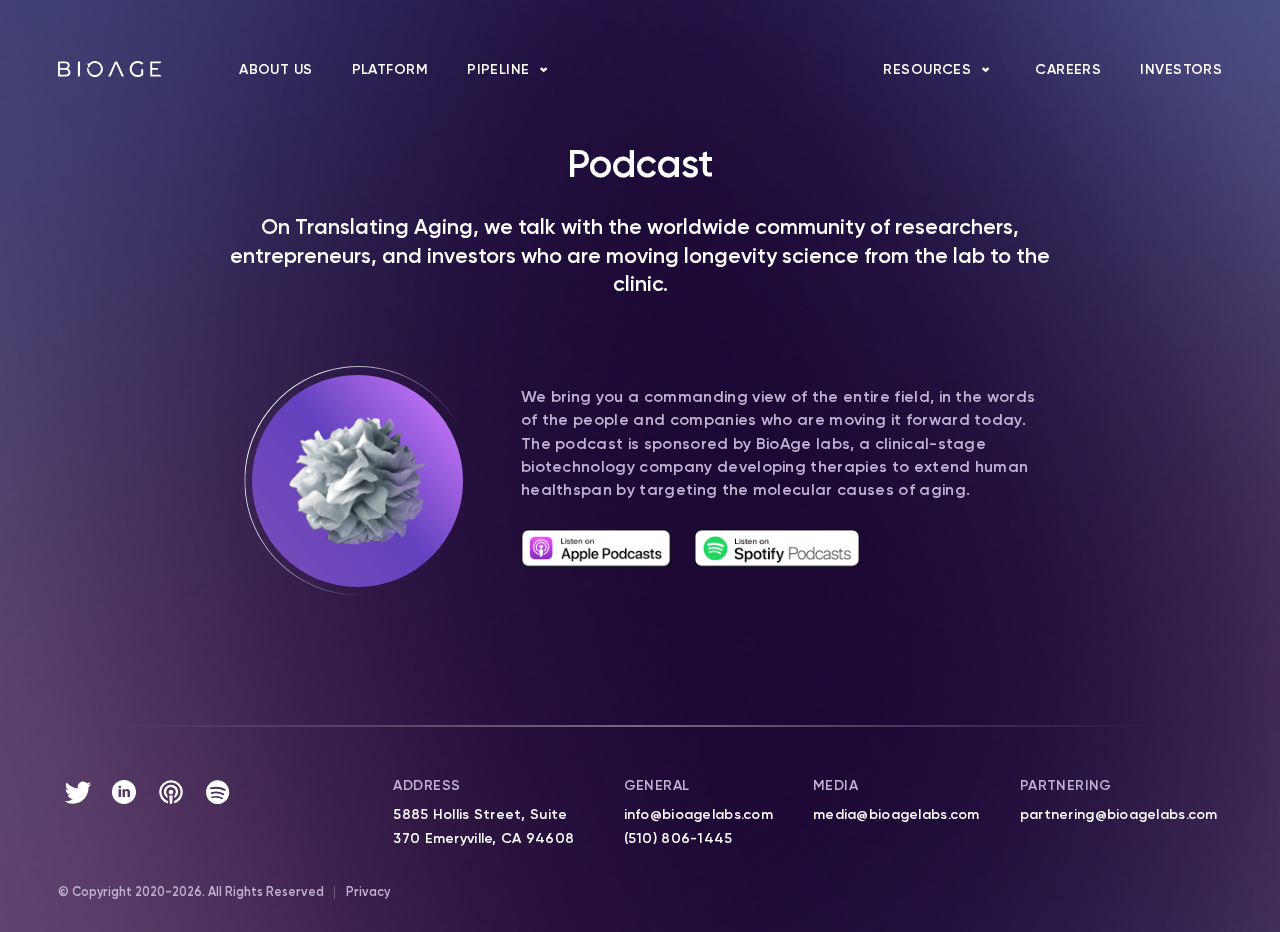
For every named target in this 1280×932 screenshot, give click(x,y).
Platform (390, 69)
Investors (1181, 69)
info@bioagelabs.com (698, 814)
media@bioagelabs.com (896, 814)
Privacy (368, 892)
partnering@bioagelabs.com (1119, 814)
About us (275, 69)
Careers (1068, 69)
